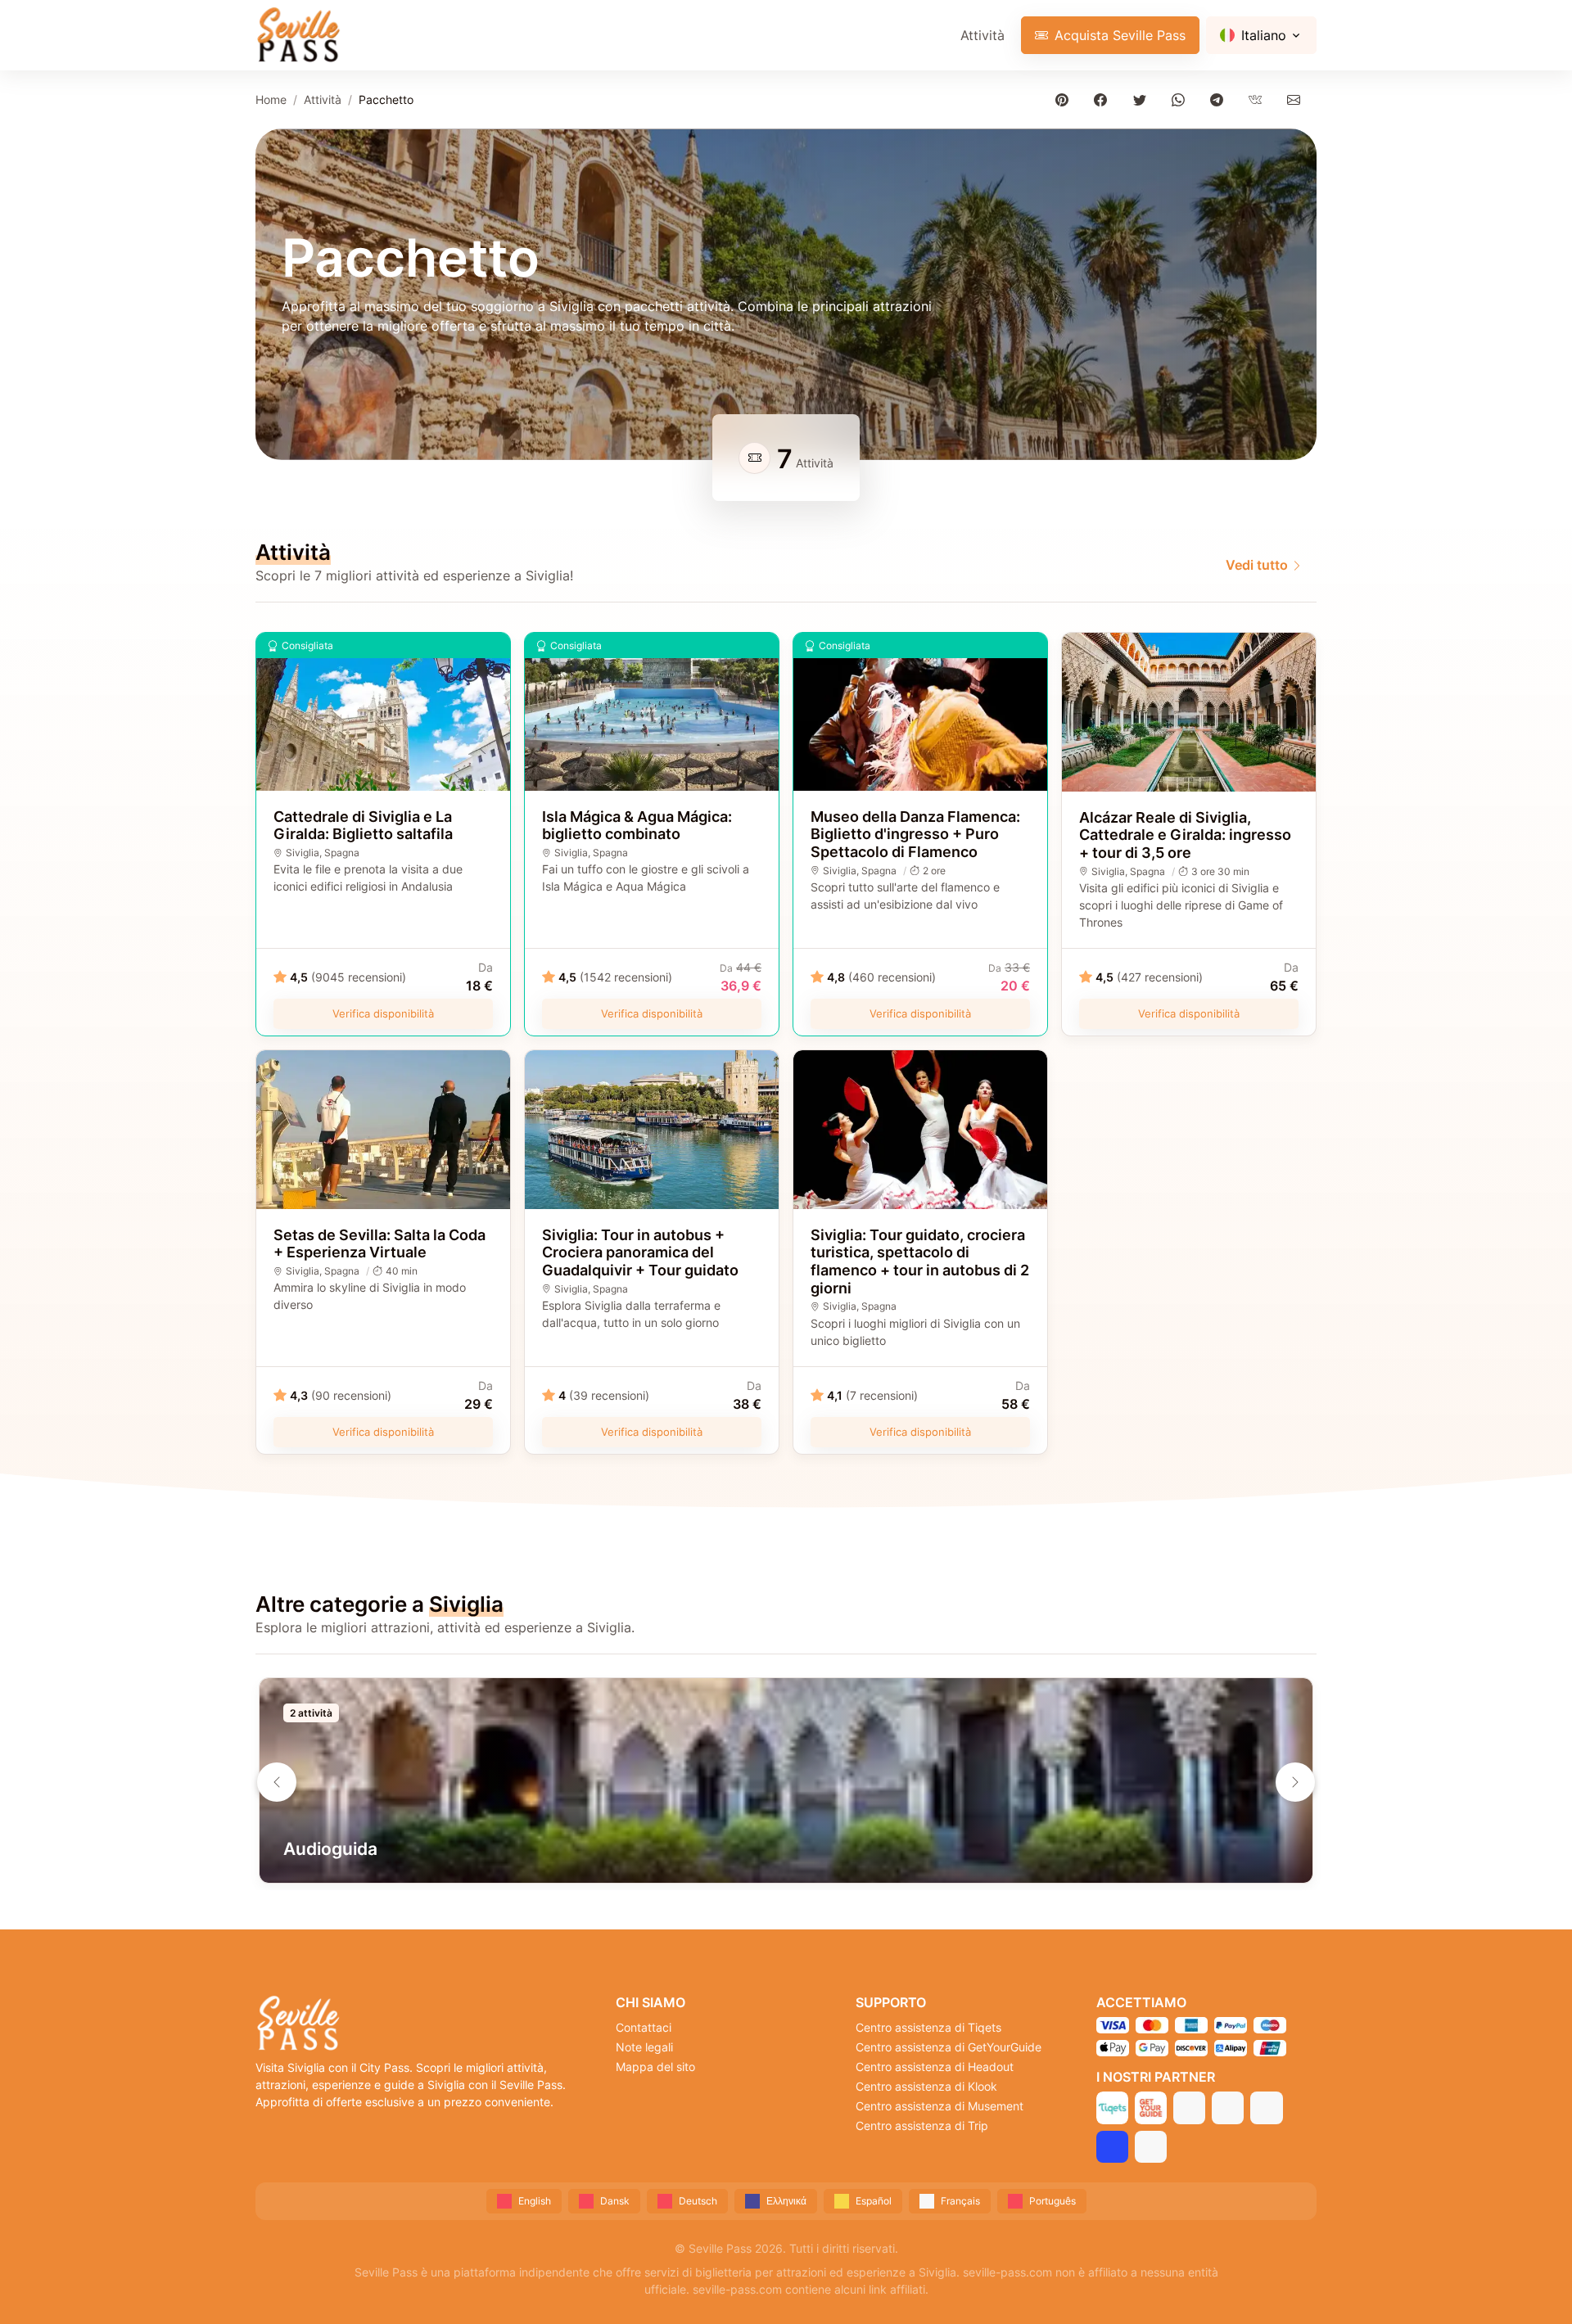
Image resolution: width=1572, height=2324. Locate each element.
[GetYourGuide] (1151, 2107)
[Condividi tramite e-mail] (1297, 99)
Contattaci (644, 2027)
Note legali (644, 2047)
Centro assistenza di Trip (922, 2125)
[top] (1533, 2285)
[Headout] (1189, 2107)
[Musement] (1266, 2107)
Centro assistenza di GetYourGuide (949, 2047)
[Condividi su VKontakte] (1259, 99)
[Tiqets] (1112, 2107)
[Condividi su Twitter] (1143, 99)
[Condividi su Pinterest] (1066, 99)
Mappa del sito (655, 2067)
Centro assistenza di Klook (926, 2086)
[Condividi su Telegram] (1220, 99)
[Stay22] (1151, 2147)
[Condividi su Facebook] (1104, 99)
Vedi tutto (1257, 565)
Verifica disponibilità (383, 1013)
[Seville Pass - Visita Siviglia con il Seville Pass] (298, 35)
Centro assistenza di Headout (935, 2067)
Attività (982, 35)
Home (271, 99)
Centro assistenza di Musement (940, 2106)
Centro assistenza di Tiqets (928, 2027)
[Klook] (1228, 2107)
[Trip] (1112, 2147)
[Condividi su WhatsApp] (1181, 99)
